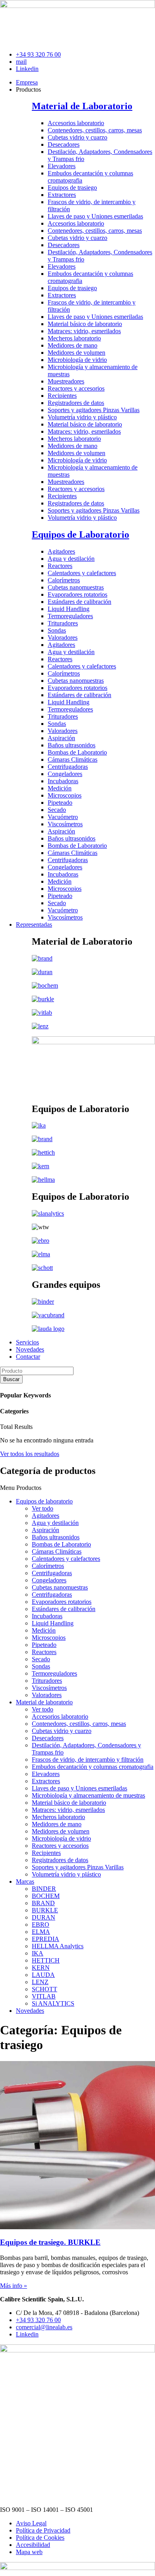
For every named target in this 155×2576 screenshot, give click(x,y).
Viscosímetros (65, 824)
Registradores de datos (76, 403)
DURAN (44, 1917)
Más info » (14, 2286)
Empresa (27, 82)
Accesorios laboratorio (76, 123)
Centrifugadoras (68, 767)
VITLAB (44, 1996)
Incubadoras (63, 781)
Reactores (60, 566)
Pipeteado (60, 803)
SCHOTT (45, 1989)
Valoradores (63, 638)
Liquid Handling (69, 609)
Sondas (57, 630)
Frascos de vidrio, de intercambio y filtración (88, 1760)
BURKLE (45, 1910)
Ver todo (43, 1508)
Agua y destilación (71, 559)
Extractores (62, 195)
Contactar (28, 1357)
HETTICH (46, 1960)
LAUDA (43, 1975)
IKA (38, 1953)
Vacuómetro (63, 817)
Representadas (34, 924)
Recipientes (62, 396)
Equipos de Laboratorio (80, 534)
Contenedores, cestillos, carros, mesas (95, 130)
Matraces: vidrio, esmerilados (84, 331)
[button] (77, 1488)
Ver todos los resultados (30, 1454)
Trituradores (63, 623)
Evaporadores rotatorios (77, 594)
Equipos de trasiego (72, 188)
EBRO (41, 1925)
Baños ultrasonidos (72, 745)
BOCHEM (46, 1896)
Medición (60, 788)
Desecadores (64, 144)
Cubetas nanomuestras (76, 587)
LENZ (40, 1982)
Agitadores (61, 551)
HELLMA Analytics (58, 1946)
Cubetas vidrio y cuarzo (77, 137)
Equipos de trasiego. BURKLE (50, 2242)
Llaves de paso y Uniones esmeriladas (95, 216)
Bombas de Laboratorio (77, 752)
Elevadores (62, 166)
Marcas (25, 1881)
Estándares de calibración (79, 602)
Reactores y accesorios (76, 388)
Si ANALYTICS (53, 2003)
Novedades (30, 1349)
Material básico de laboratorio (85, 324)
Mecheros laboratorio (74, 338)
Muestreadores (66, 381)
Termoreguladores (70, 616)
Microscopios (65, 795)
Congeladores (65, 774)
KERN (41, 1968)
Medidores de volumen (77, 353)
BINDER (44, 1889)
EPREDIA (46, 1939)
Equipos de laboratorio (44, 1501)
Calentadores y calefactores (82, 573)
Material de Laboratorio (82, 106)
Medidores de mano (73, 345)
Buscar (11, 1379)
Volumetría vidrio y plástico (82, 417)
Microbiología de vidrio (77, 360)
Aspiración (61, 738)
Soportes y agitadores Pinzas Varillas (94, 410)
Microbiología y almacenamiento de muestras (88, 1795)
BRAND (43, 1903)
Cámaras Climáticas (73, 759)
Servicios (27, 1342)
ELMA (41, 1932)
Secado (57, 810)
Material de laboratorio (44, 1702)
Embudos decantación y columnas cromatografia (93, 1767)
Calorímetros (64, 580)
